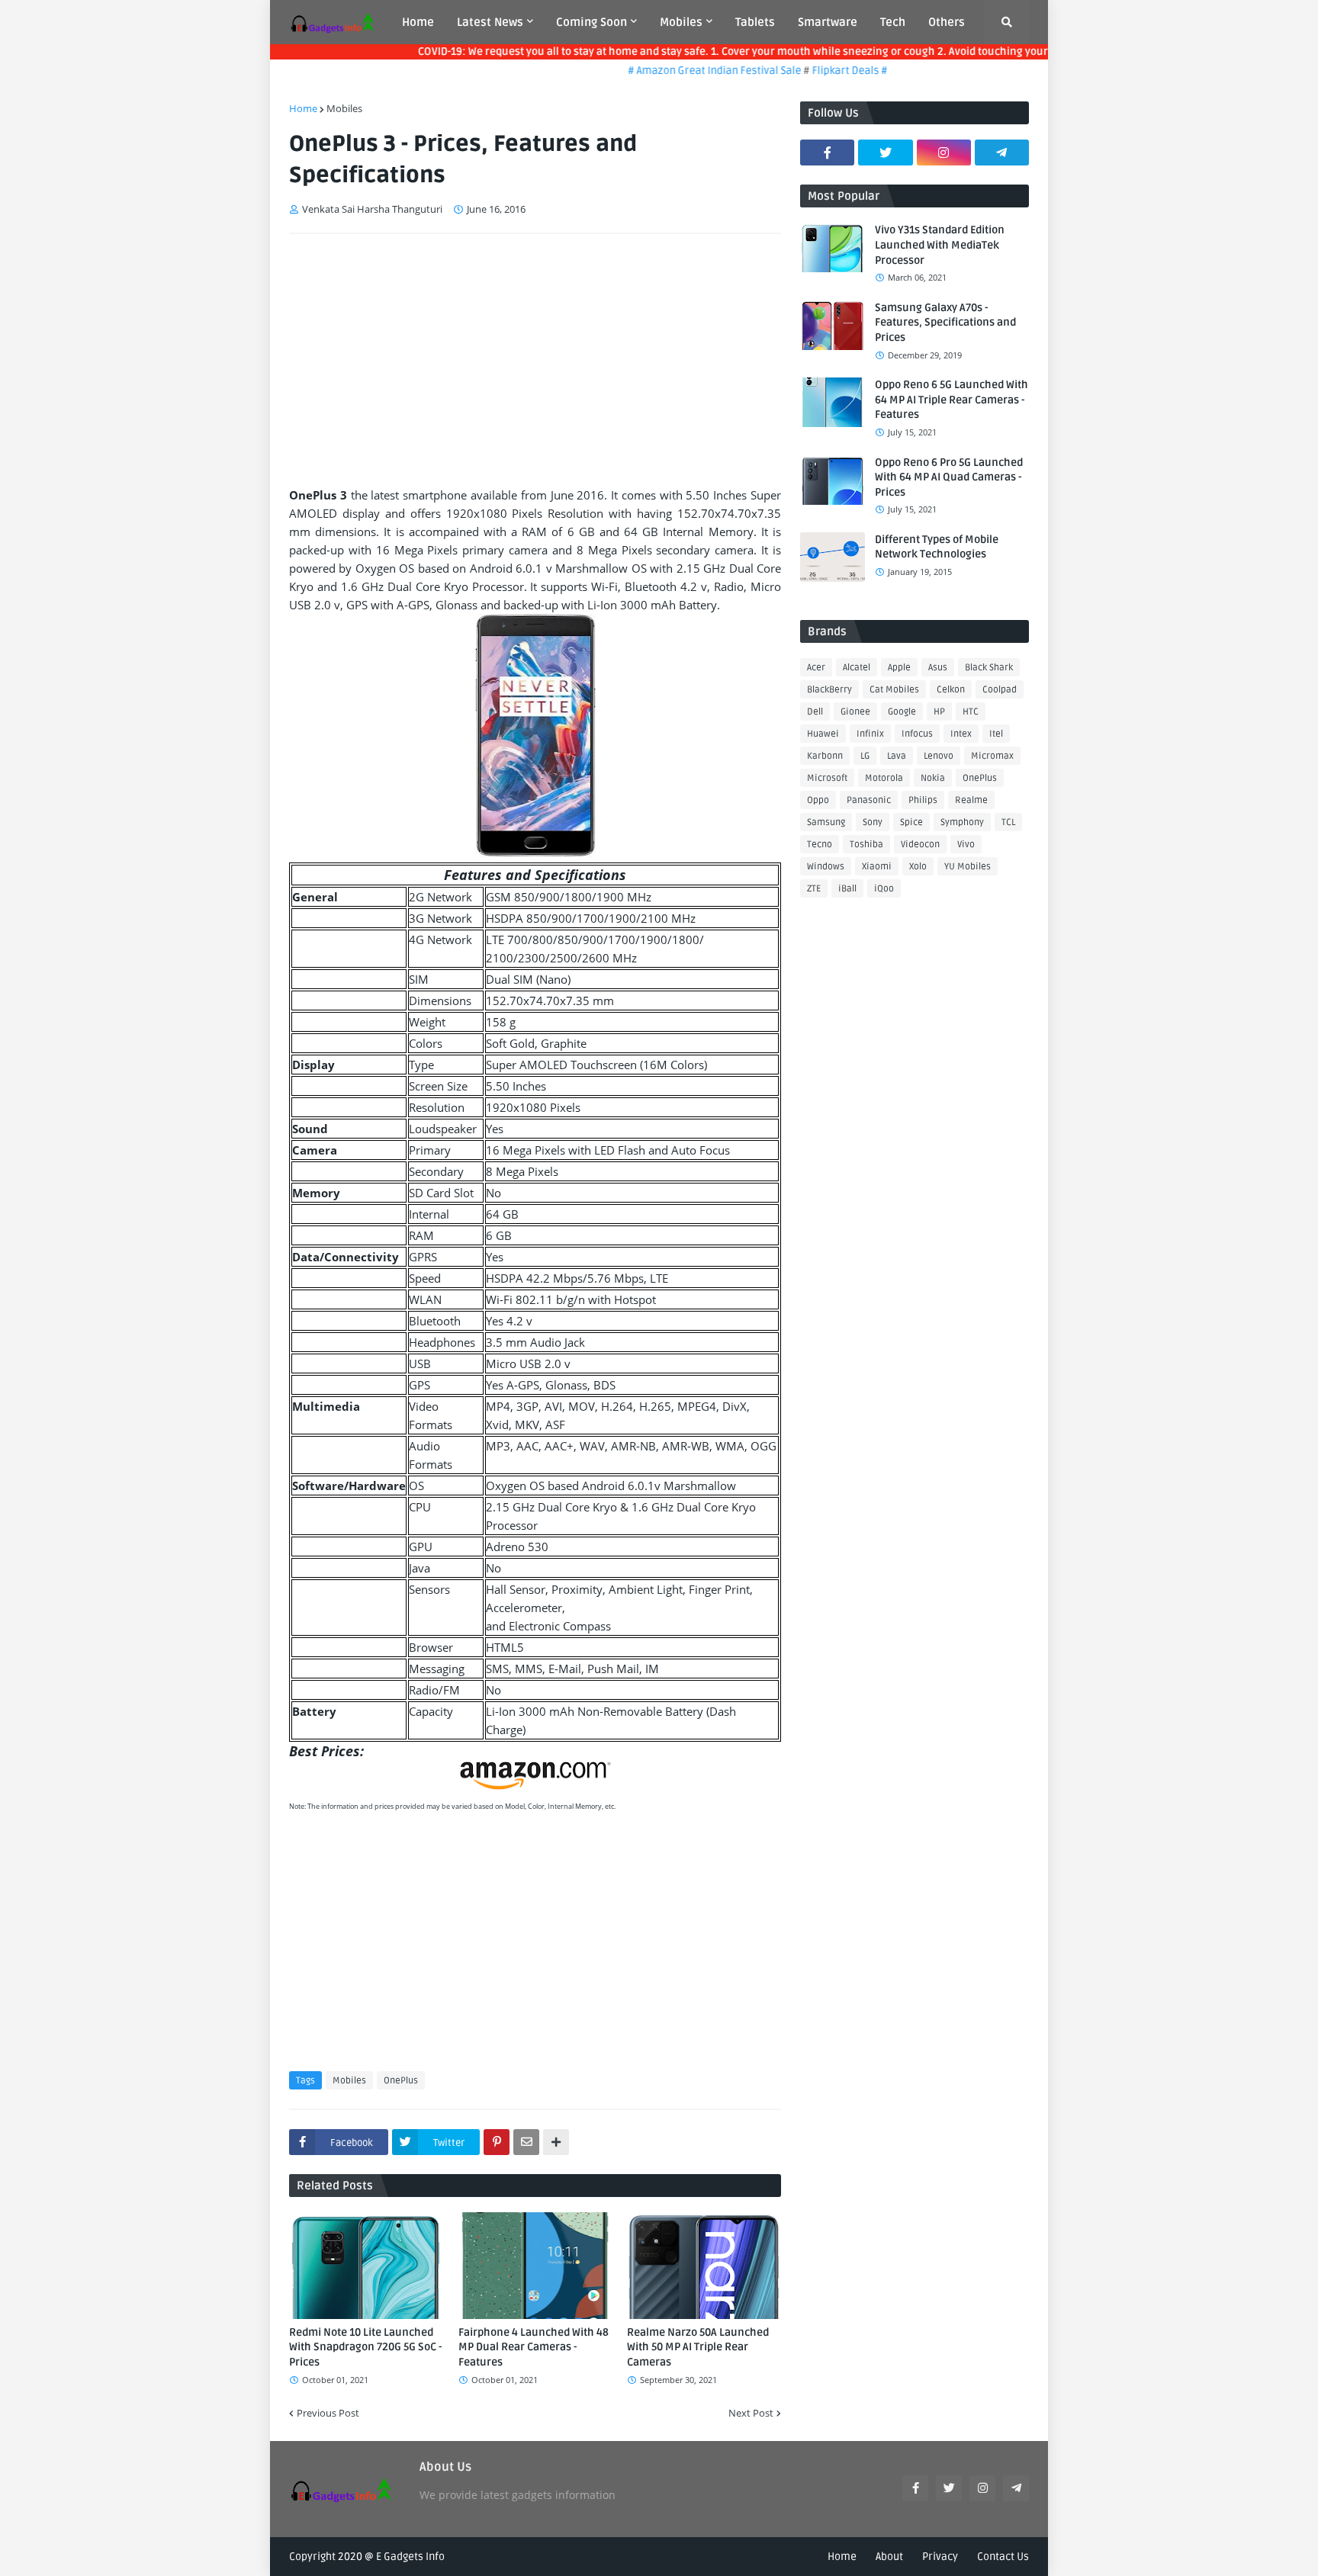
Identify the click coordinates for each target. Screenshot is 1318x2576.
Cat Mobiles (894, 690)
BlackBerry (829, 690)
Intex (961, 734)
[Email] (526, 2142)
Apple (899, 668)
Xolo (918, 867)
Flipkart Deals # (820, 71)
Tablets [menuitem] (755, 22)
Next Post (751, 2413)
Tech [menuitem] (893, 22)
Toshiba (866, 845)
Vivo (966, 845)
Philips (923, 800)
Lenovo (939, 756)
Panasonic (869, 800)
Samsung (826, 822)
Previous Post (328, 2413)
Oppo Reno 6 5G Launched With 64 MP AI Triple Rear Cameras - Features (952, 400)
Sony (873, 822)
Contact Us (1003, 2557)
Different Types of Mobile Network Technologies (937, 547)
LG (865, 756)
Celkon (951, 690)
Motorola (884, 778)
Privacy (940, 2557)
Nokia (933, 778)
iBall (847, 889)
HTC (971, 712)
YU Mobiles (968, 867)
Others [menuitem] (947, 22)
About (889, 2557)
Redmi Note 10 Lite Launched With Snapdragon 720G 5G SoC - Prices (365, 2347)
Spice (911, 822)
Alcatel (857, 668)
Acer (816, 668)
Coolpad (1000, 690)
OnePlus (401, 2081)
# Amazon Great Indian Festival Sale (686, 71)
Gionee (855, 712)
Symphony (962, 822)
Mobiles (344, 108)
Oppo (818, 800)
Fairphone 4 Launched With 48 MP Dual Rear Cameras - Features (534, 2347)
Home (303, 108)
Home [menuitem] (418, 22)
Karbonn (825, 756)
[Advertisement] (535, 360)
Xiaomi (877, 867)
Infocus (917, 734)
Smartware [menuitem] (828, 22)
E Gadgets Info (410, 2557)
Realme (971, 800)
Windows (826, 867)
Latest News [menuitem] (490, 22)
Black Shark (989, 668)
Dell (815, 712)
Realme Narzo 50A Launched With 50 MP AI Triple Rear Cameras (698, 2347)
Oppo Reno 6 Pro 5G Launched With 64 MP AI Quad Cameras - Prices (949, 477)
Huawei (823, 734)
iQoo (884, 889)
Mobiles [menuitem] (681, 22)
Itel (996, 734)
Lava (897, 756)
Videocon (920, 845)
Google (902, 712)
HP (939, 712)
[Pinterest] (497, 2142)
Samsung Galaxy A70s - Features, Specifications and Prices (945, 323)
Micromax (992, 756)
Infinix (870, 734)
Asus (938, 668)
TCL (1008, 822)
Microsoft (827, 778)
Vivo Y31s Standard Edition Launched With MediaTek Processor (940, 245)
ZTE (814, 889)
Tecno (820, 845)
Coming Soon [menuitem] (591, 22)
